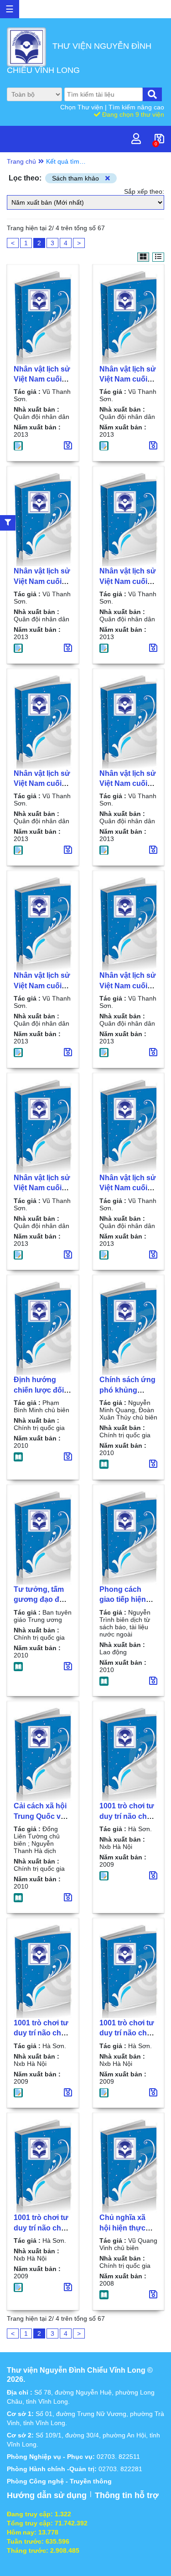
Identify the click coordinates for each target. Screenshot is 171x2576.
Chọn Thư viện (83, 107)
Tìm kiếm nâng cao (136, 107)
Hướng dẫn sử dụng (47, 2495)
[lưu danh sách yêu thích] (68, 446)
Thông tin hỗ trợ (127, 2495)
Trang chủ (21, 161)
